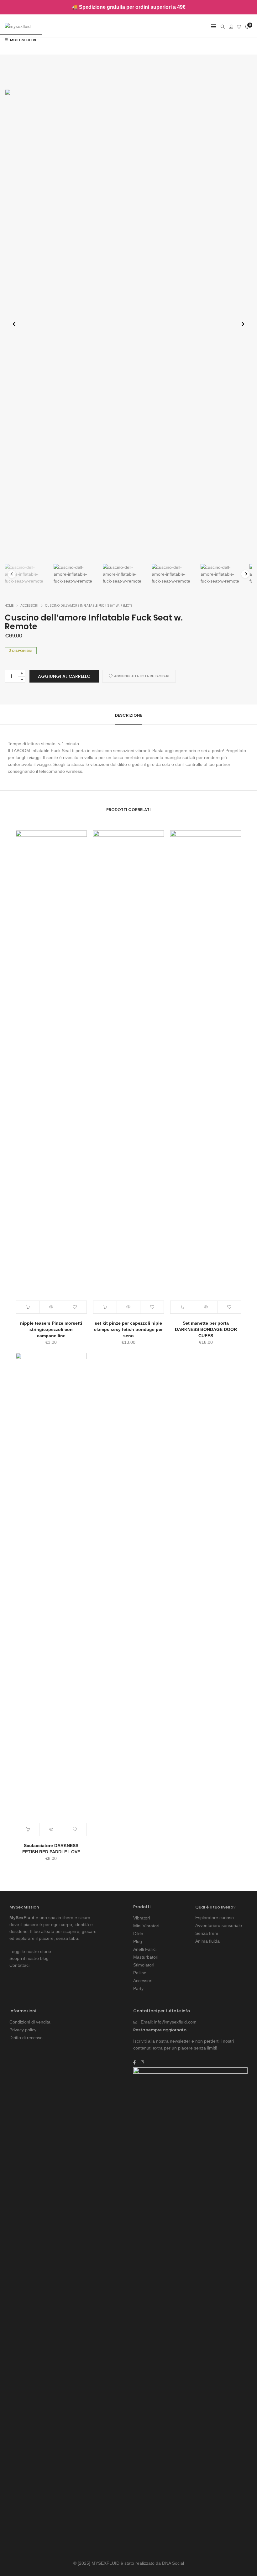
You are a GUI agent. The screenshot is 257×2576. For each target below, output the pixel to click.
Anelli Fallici (145, 1949)
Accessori (29, 606)
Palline (140, 1973)
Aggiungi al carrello (64, 676)
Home (9, 606)
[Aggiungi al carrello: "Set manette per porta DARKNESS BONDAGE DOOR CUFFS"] (182, 1307)
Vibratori (142, 1918)
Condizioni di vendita (30, 2022)
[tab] (129, 715)
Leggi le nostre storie (30, 1951)
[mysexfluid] (18, 27)
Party (138, 1988)
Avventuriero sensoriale (219, 1925)
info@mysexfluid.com (175, 2022)
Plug (138, 1941)
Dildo (138, 1934)
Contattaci (19, 1965)
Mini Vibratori (146, 1926)
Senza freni (207, 1933)
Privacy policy (23, 2030)
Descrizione (129, 715)
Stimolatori (144, 1965)
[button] (243, 324)
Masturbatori (146, 1957)
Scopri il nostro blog (29, 1958)
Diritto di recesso (26, 2038)
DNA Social (173, 2563)
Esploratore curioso (215, 1918)
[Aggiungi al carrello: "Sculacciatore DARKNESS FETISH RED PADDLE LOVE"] (28, 1830)
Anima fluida (207, 1941)
